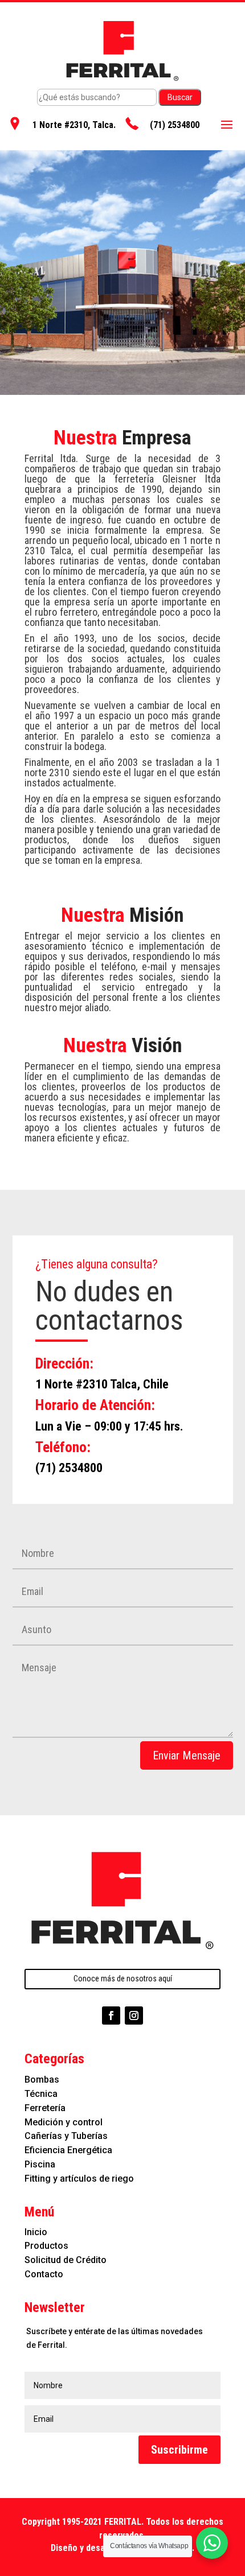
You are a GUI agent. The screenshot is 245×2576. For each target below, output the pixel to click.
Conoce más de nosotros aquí (123, 1979)
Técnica (41, 2094)
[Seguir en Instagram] (134, 2016)
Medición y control (64, 2122)
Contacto (44, 2274)
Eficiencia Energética (68, 2150)
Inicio (36, 2232)
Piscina (40, 2164)
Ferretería (45, 2108)
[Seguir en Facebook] (111, 2016)
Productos (46, 2246)
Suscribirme (179, 2450)
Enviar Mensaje (187, 1755)
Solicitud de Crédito (66, 2260)
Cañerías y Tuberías (66, 2136)
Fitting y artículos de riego (79, 2179)
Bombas (42, 2080)
